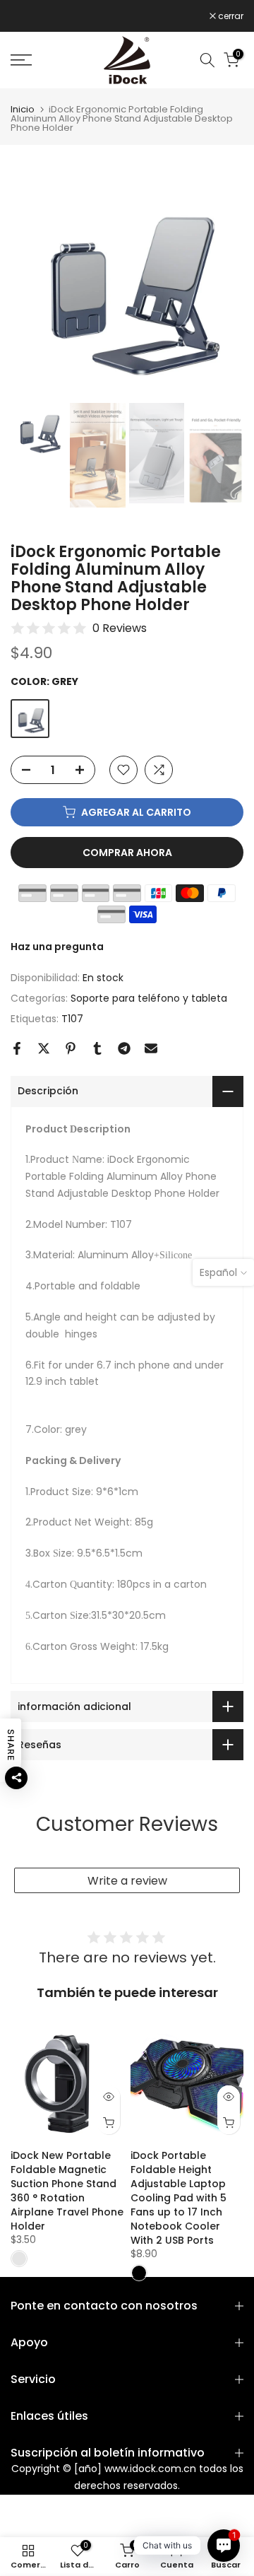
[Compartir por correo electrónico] (151, 1048)
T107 (72, 1019)
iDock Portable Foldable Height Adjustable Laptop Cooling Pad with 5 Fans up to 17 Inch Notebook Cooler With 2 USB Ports (179, 2198)
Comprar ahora (127, 853)
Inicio (23, 109)
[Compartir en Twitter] (44, 1048)
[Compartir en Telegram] (124, 1048)
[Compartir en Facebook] (17, 1048)
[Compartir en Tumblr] (97, 1048)
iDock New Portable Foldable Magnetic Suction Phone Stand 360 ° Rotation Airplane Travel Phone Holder (67, 2191)
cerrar (230, 16)
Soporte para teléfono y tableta (149, 998)
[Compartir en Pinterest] (71, 1048)
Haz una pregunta (57, 947)
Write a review (127, 1881)
